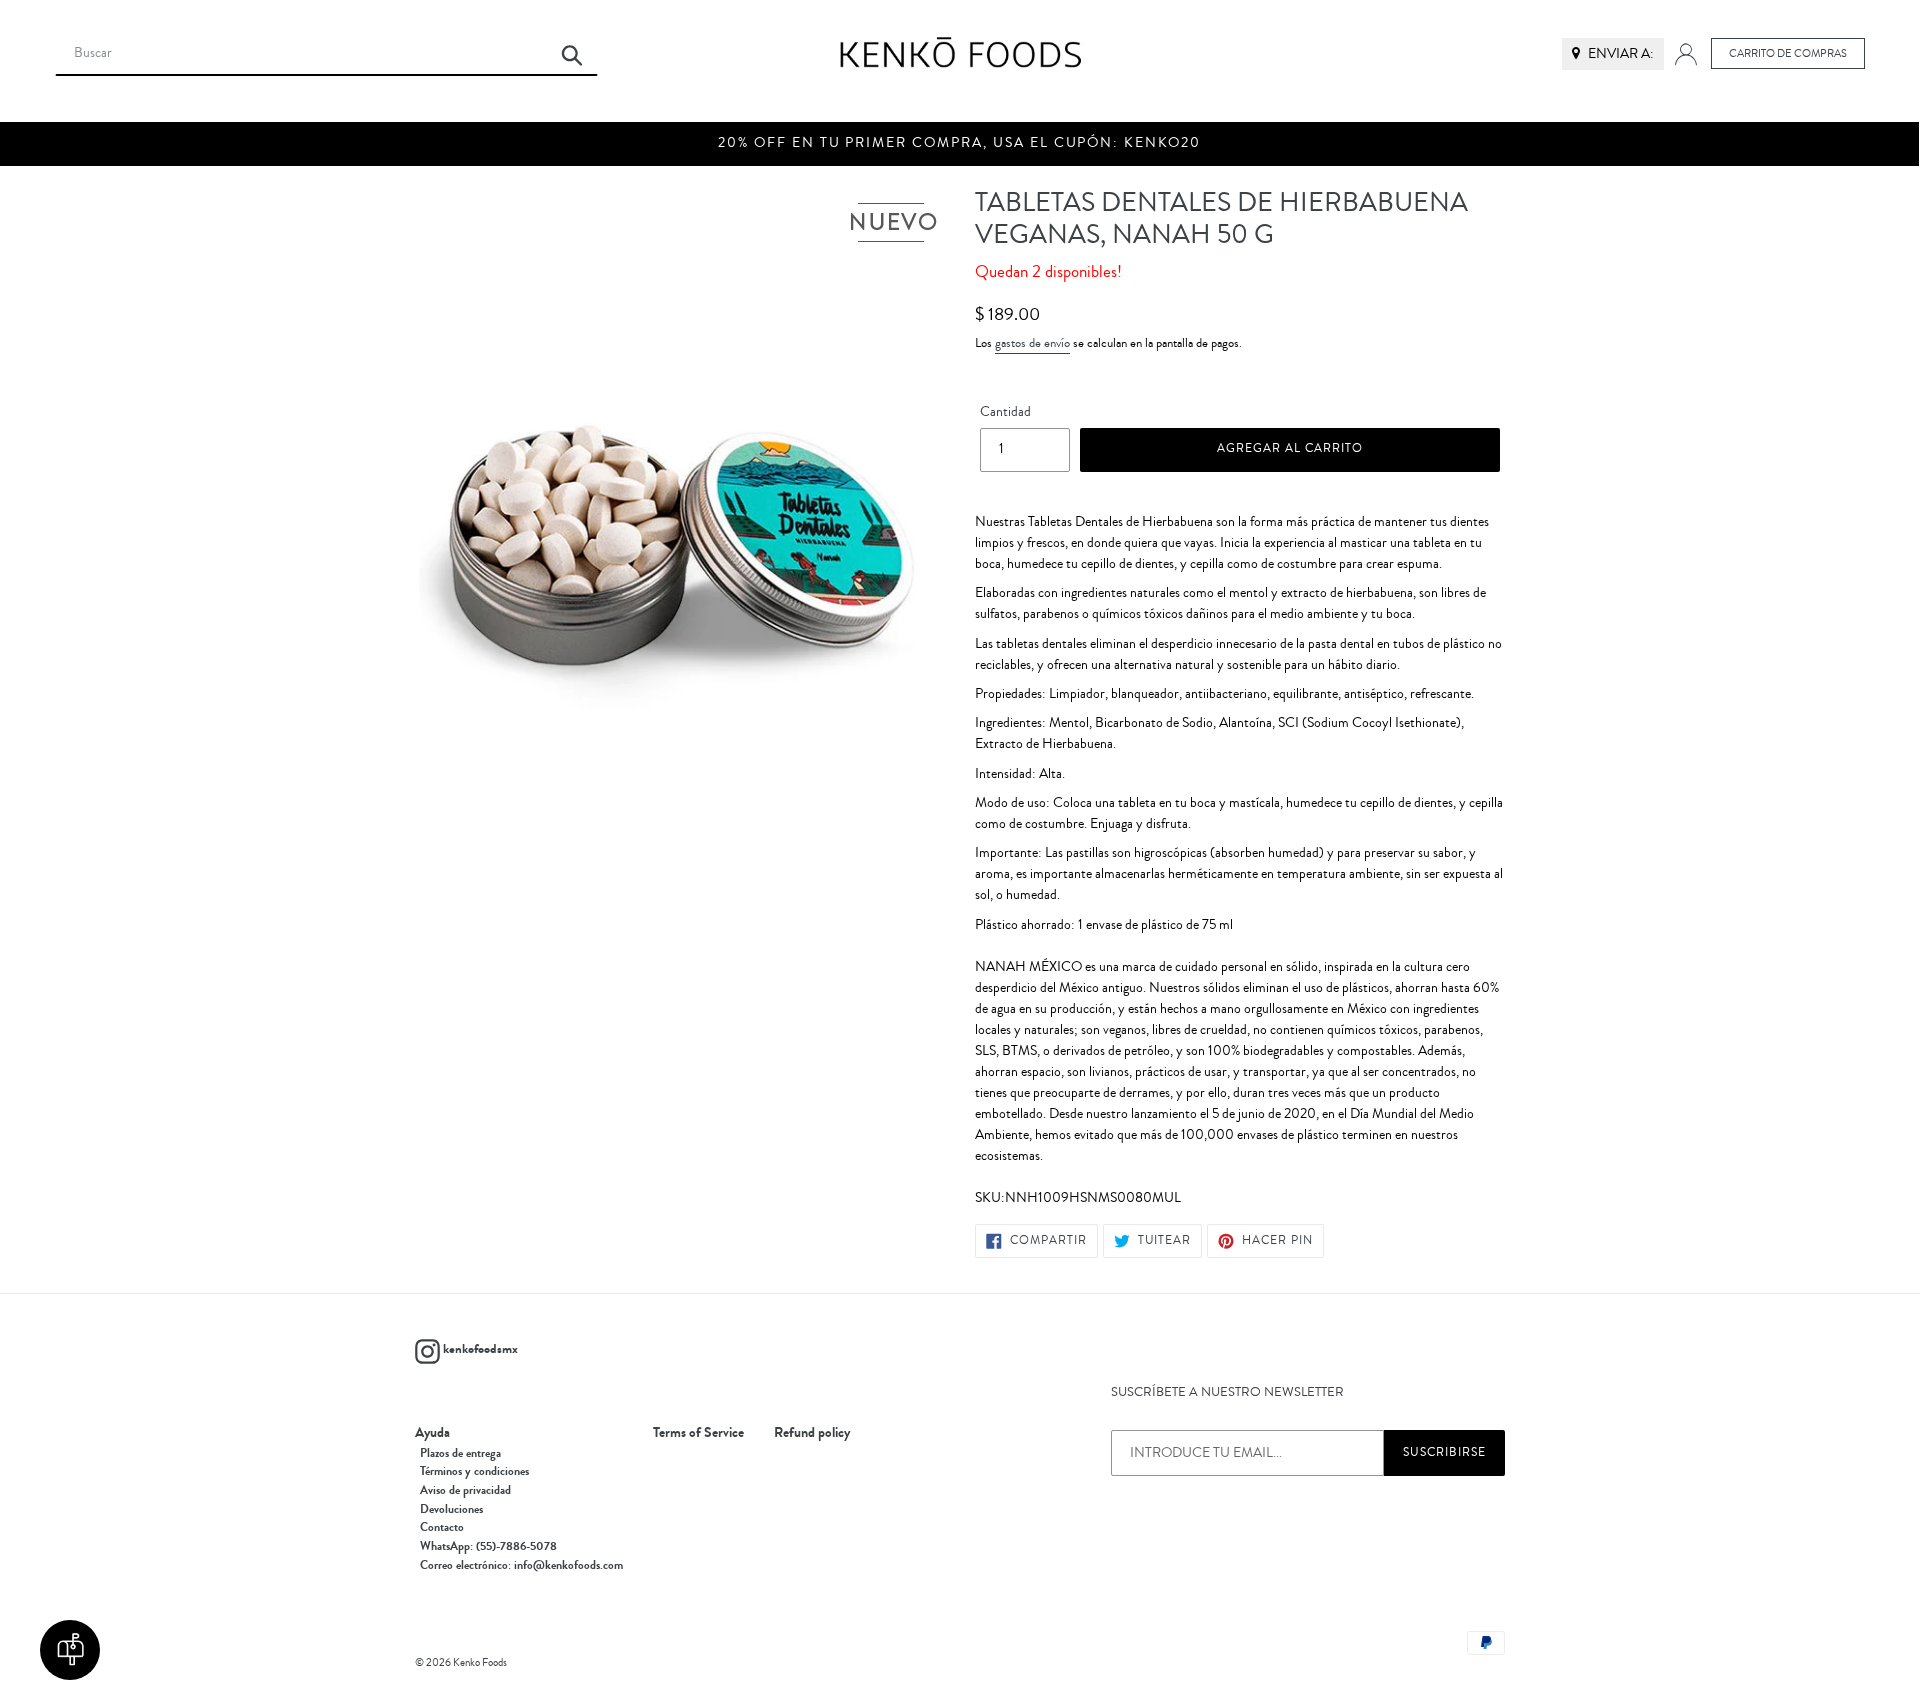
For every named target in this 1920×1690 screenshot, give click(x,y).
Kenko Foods (480, 1662)
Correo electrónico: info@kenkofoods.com (521, 1565)
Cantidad (1005, 412)
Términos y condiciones (474, 1471)
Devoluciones (451, 1509)
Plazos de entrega (460, 1453)
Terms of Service (698, 1433)
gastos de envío (1032, 343)
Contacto (442, 1527)
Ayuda (432, 1433)
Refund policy (812, 1433)
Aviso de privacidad (465, 1490)
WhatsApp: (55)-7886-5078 (488, 1546)
